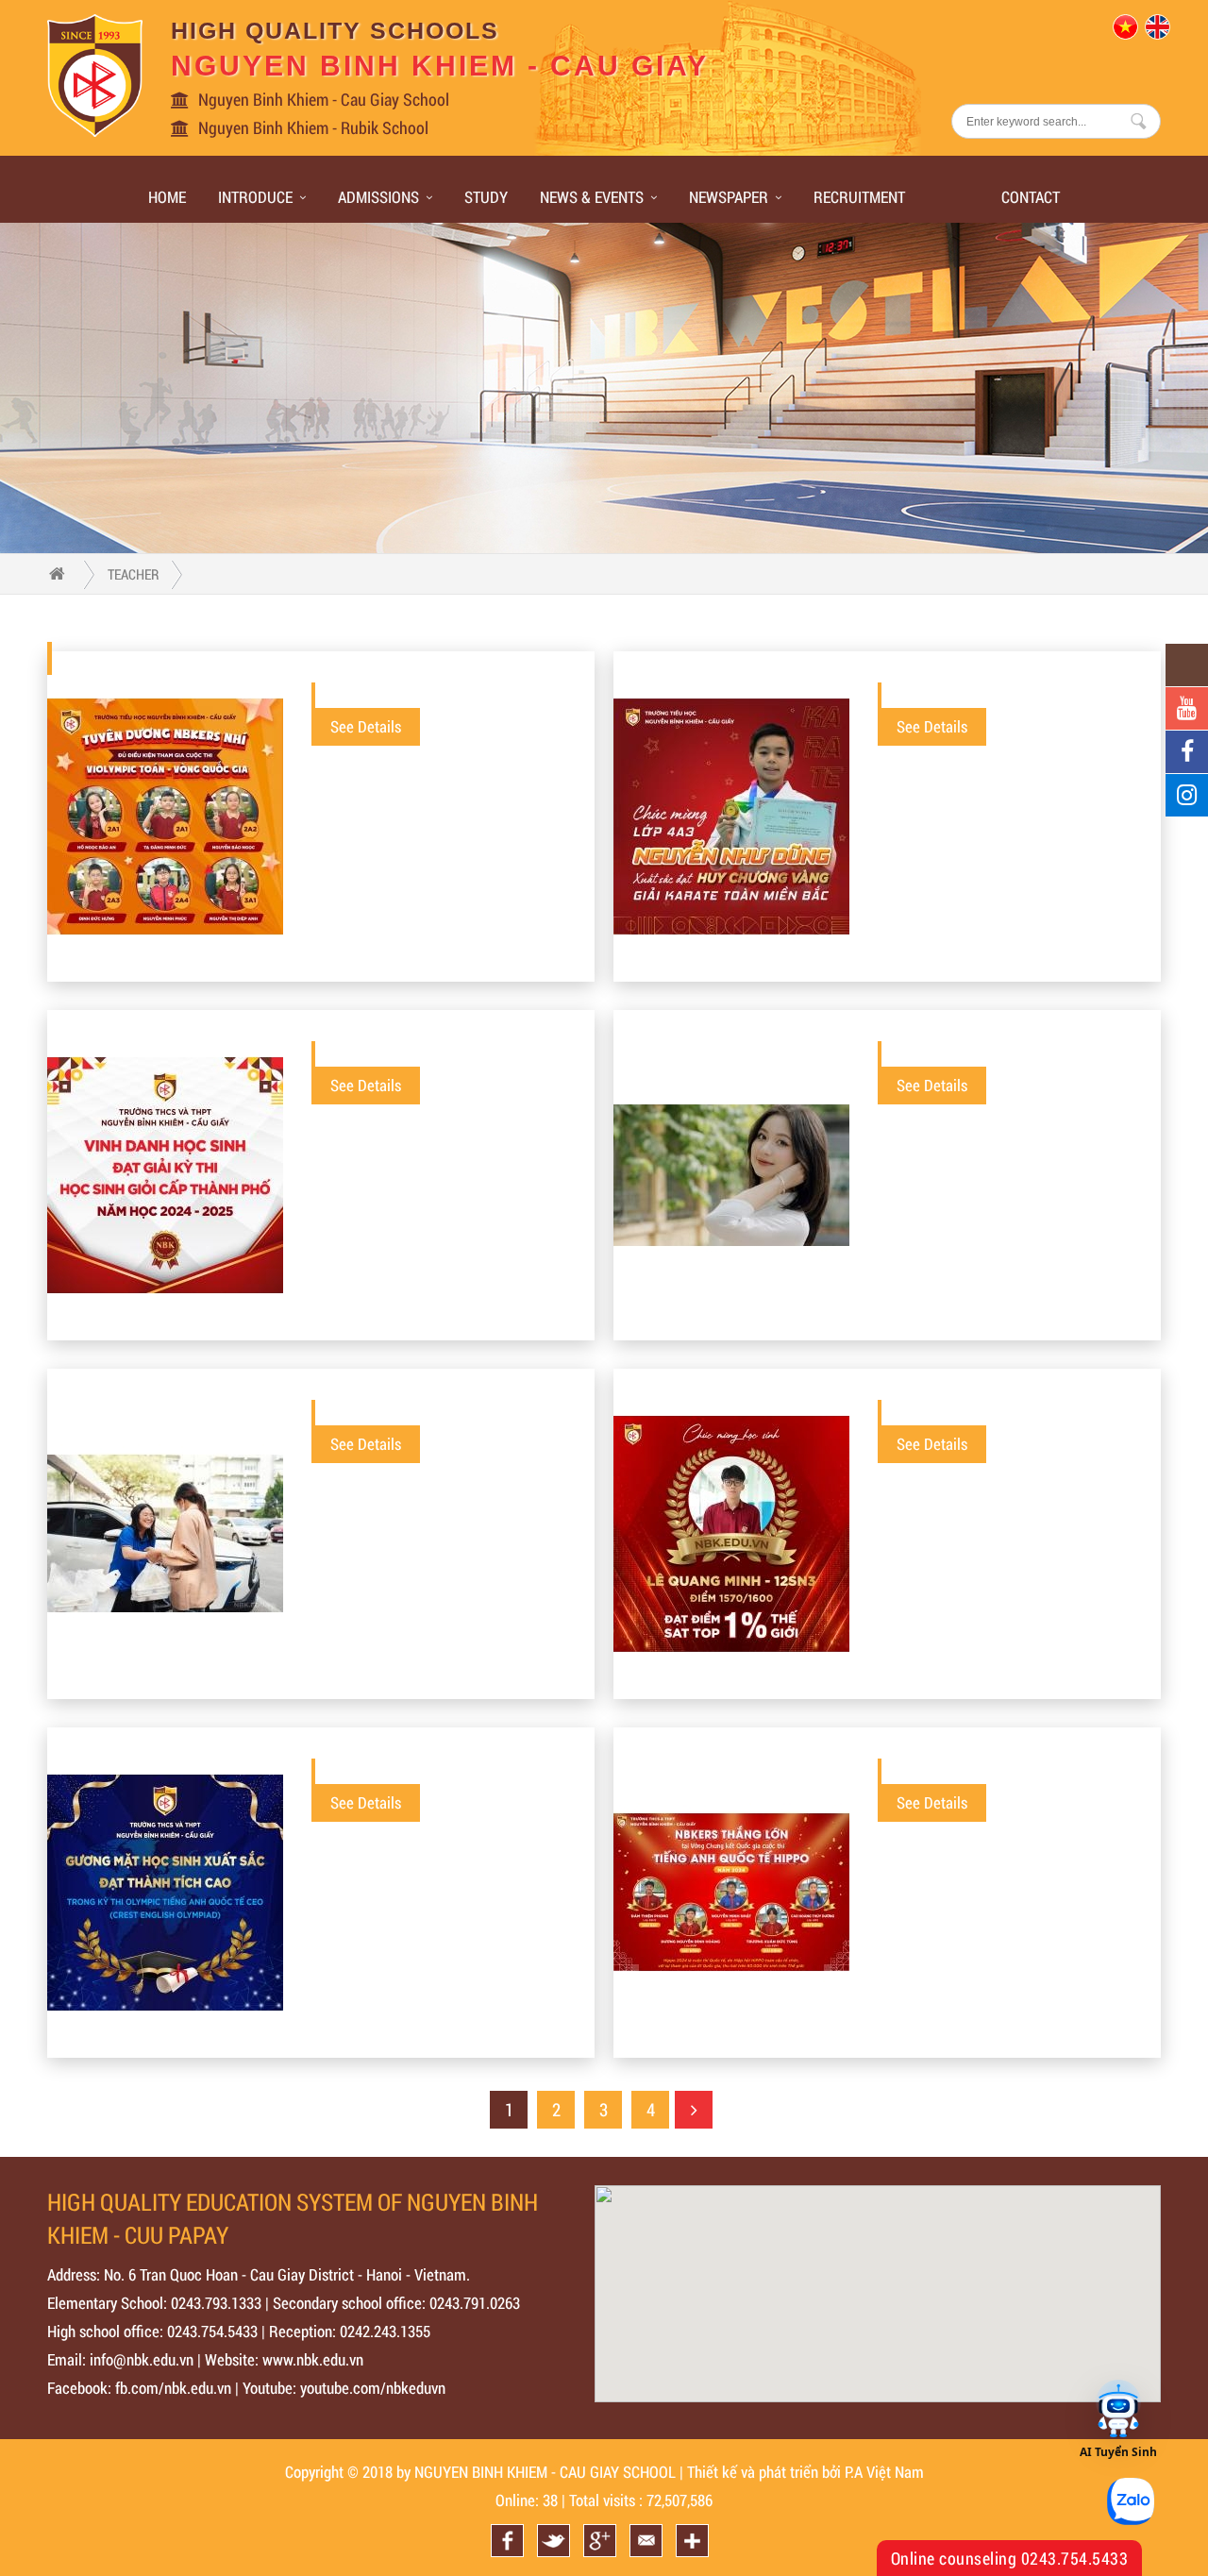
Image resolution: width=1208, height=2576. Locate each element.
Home (167, 197)
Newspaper (729, 197)
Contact (1031, 197)
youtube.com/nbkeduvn (373, 2388)
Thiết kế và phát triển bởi (764, 2472)
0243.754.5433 (212, 2331)
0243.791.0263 (475, 2303)
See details (366, 726)
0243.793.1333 (216, 2303)
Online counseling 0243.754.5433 (1010, 2558)
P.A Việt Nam (884, 2472)
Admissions (378, 197)
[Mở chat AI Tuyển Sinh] (1118, 2410)
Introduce (255, 197)
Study (486, 197)
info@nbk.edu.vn (142, 2359)
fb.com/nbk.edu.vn (173, 2388)
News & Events (592, 197)
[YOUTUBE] (1187, 708)
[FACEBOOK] (1187, 752)
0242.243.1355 (385, 2331)
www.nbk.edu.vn (313, 2359)
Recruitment (859, 197)
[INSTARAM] (1187, 795)
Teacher (134, 574)
